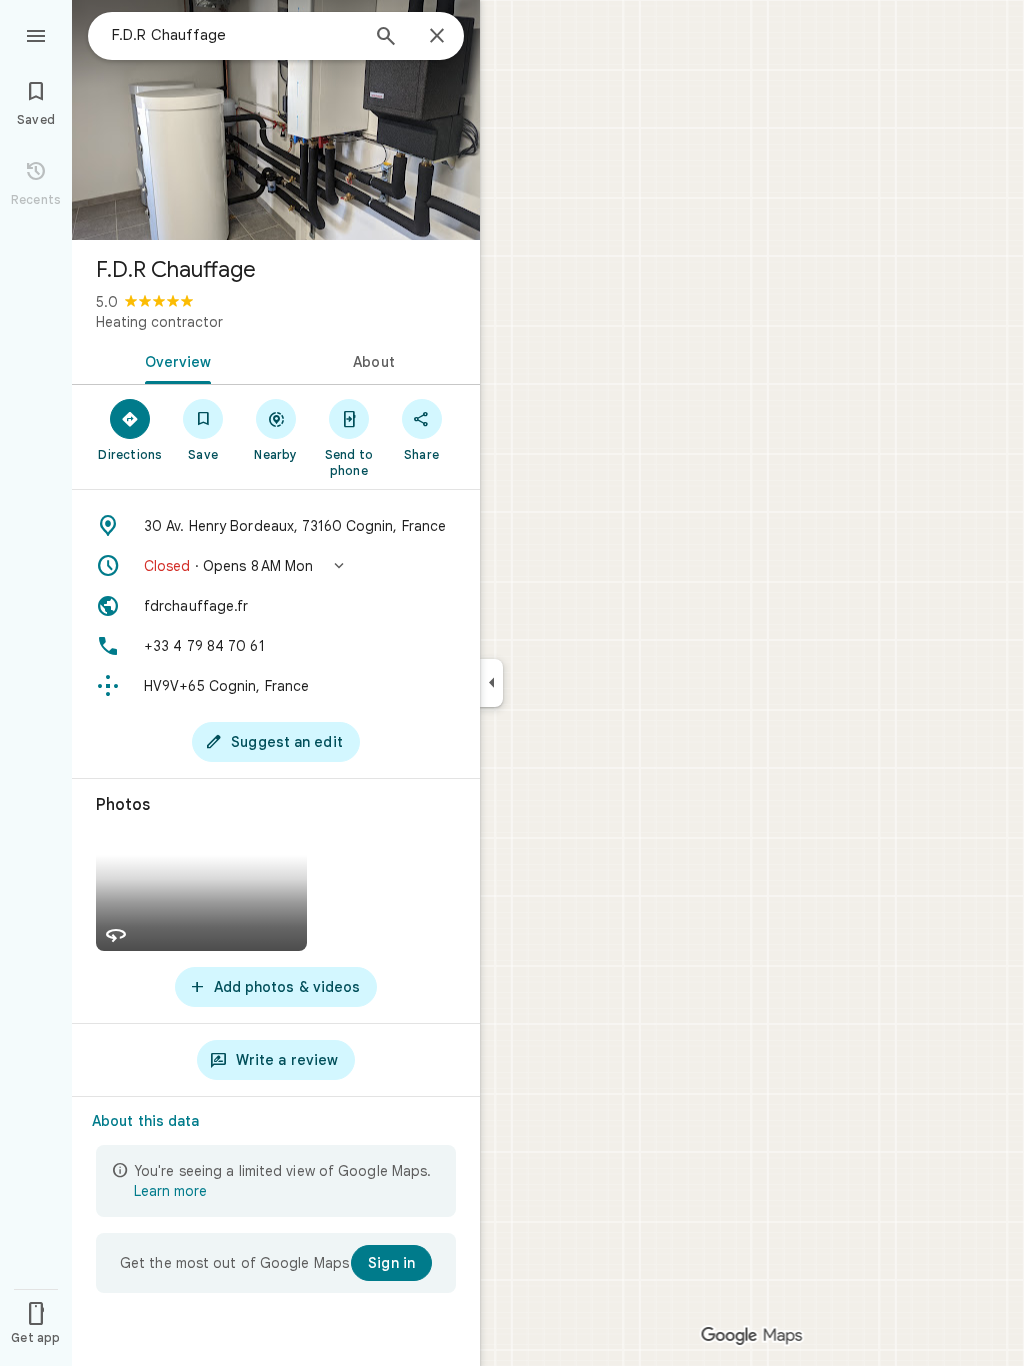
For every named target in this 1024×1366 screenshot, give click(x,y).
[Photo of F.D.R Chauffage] (276, 120)
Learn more (170, 1191)
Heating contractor (159, 322)
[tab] (174, 360)
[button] (276, 566)
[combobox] (235, 35)
